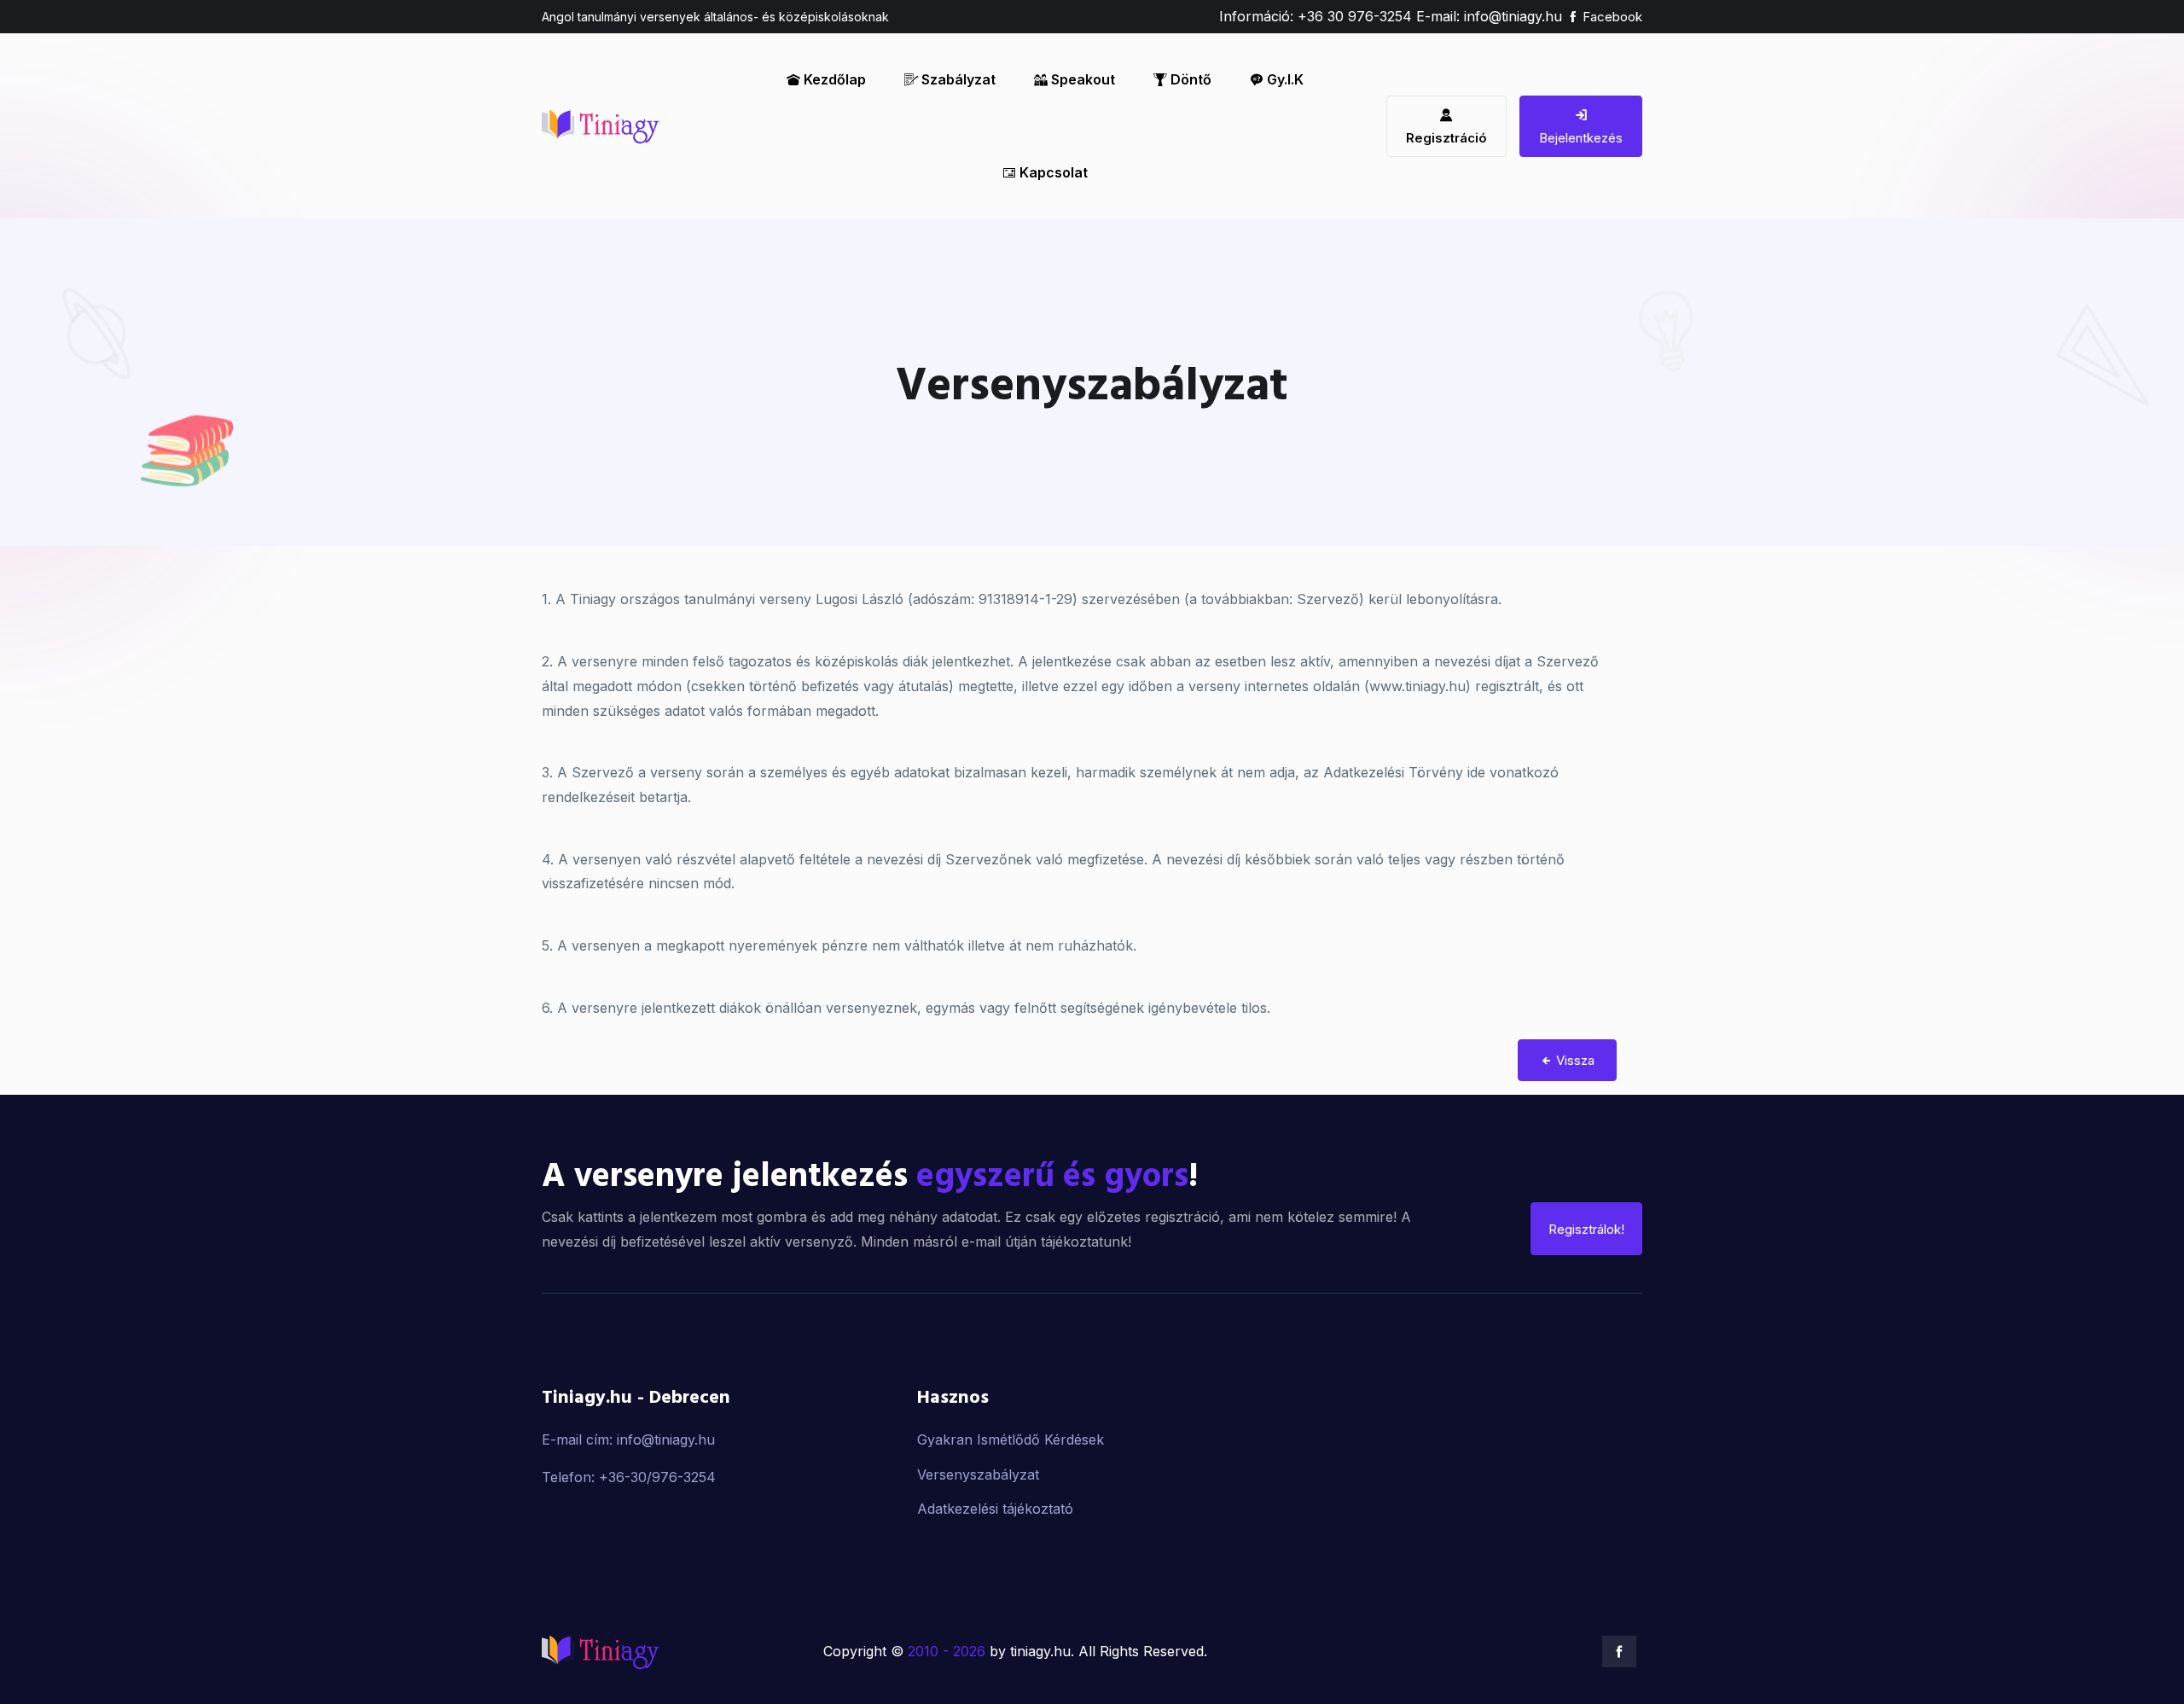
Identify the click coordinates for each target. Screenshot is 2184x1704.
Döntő (1189, 79)
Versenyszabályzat (978, 1474)
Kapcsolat (1052, 172)
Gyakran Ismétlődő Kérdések (1011, 1439)
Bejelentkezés (1581, 138)
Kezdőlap (833, 79)
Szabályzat (957, 79)
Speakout (1081, 79)
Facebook (1611, 17)
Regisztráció (1446, 138)
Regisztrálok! (1586, 1229)
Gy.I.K (1284, 79)
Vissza (1574, 1060)
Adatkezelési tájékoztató (995, 1509)
